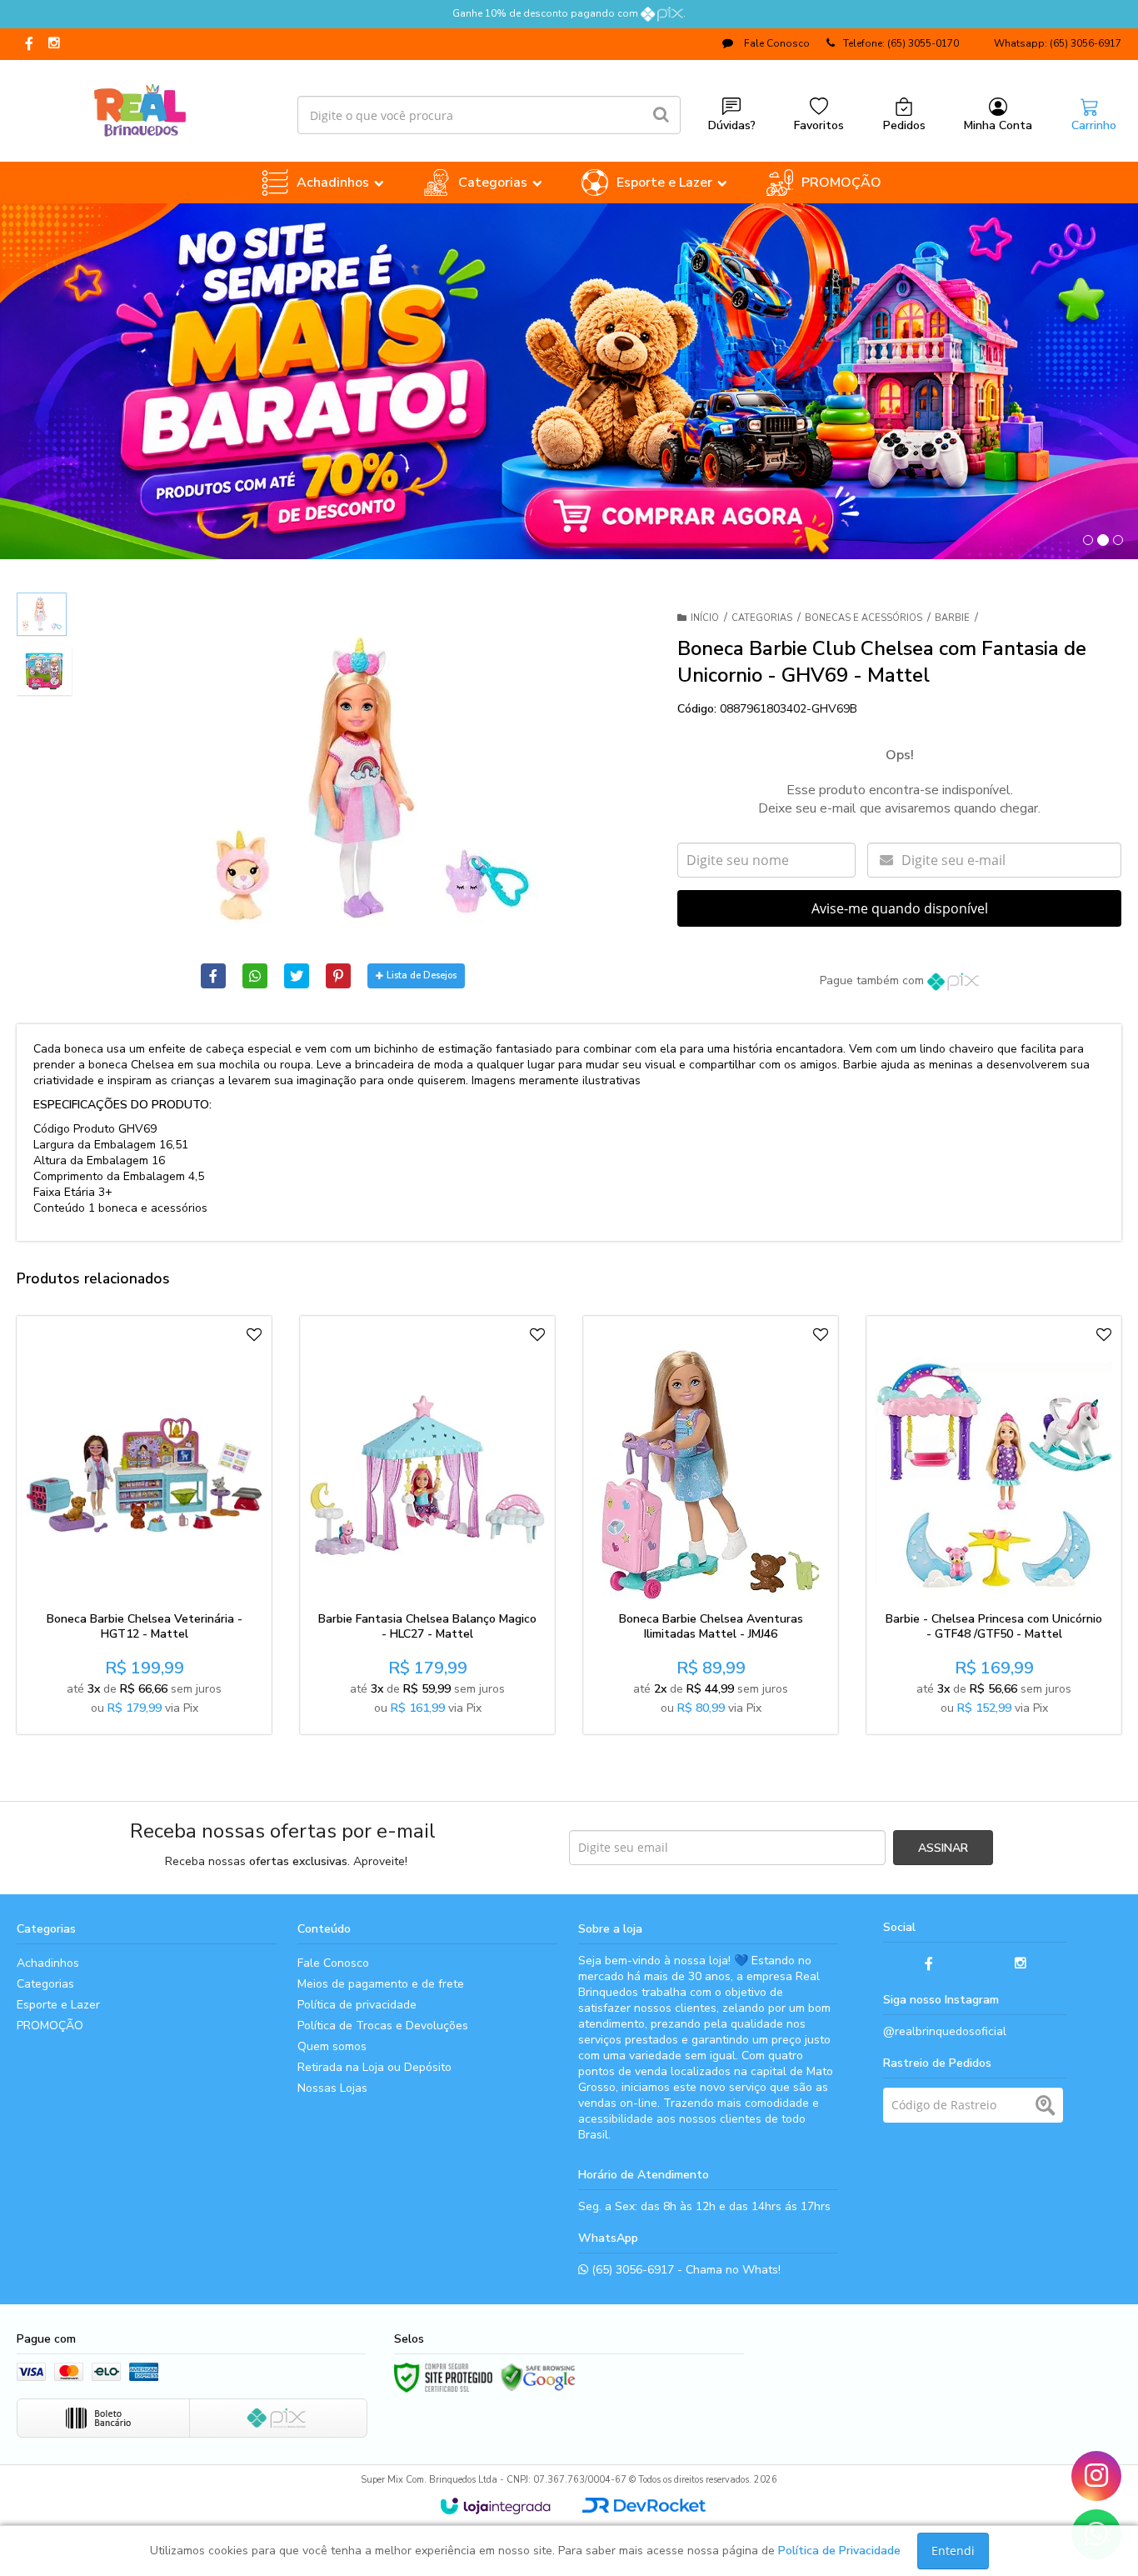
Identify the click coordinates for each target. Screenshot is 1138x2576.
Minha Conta (998, 125)
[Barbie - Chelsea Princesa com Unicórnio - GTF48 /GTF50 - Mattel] (994, 1525)
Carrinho (1094, 125)
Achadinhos (48, 1963)
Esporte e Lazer (58, 2005)
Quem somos (332, 2046)
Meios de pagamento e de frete (381, 1984)
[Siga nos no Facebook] (29, 45)
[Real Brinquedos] (140, 107)
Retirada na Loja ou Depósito (374, 2067)
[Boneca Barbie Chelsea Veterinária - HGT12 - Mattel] (144, 1525)
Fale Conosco (776, 43)
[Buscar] (661, 115)
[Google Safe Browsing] (538, 2378)
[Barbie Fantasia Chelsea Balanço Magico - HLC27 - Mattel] (427, 1525)
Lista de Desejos (422, 975)
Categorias (762, 618)
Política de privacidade (357, 2005)
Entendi (953, 2551)
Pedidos (904, 125)
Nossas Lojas (332, 2088)
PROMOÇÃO (50, 2026)
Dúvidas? (732, 125)
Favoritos (819, 125)
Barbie (952, 618)
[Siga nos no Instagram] (54, 44)
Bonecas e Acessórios (863, 618)
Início (705, 618)
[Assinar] (943, 1848)
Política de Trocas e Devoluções (383, 2026)
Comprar (185, 1584)
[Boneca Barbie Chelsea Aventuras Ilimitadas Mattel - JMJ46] (711, 1525)
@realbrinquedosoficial (945, 2031)
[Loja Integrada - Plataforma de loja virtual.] (495, 2506)
